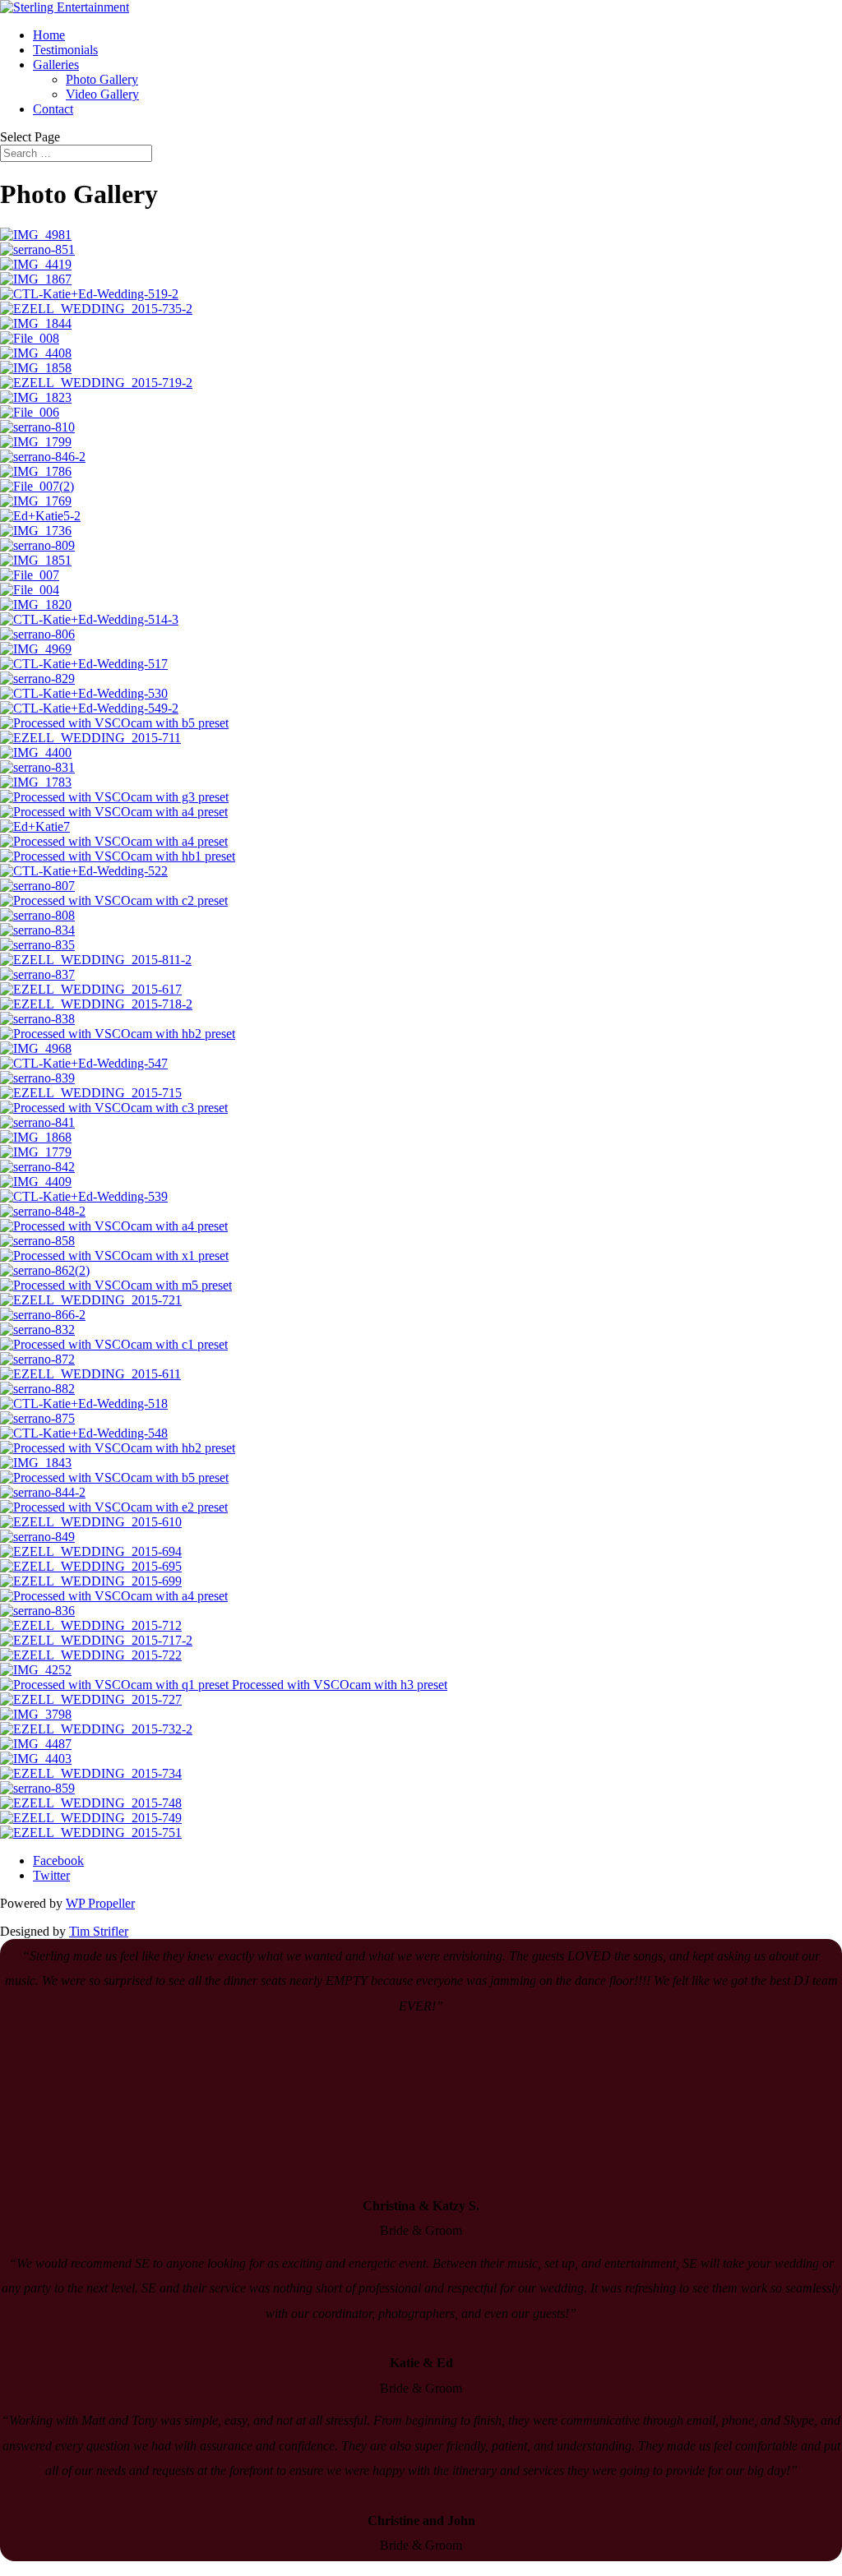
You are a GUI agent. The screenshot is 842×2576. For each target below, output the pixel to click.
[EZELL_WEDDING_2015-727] (91, 1699)
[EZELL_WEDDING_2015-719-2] (96, 383)
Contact (53, 109)
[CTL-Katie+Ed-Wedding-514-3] (89, 619)
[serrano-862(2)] (45, 1270)
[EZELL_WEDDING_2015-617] (91, 989)
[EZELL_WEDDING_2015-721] (91, 1300)
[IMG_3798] (36, 1714)
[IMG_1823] (36, 397)
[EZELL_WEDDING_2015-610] (91, 1522)
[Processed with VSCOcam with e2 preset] (114, 1507)
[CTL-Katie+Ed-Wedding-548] (84, 1433)
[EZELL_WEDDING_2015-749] (91, 1818)
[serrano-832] (37, 1330)
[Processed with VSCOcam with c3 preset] (114, 1108)
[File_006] (30, 412)
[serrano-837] (37, 974)
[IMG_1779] (36, 1152)
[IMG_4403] (36, 1759)
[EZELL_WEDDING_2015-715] (91, 1093)
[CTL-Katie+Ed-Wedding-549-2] (89, 708)
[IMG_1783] (36, 782)
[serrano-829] (37, 679)
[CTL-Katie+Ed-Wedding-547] (84, 1063)
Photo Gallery (102, 79)
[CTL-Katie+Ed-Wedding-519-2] (89, 294)
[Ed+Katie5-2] (40, 516)
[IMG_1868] (36, 1137)
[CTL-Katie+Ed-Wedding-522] (84, 871)
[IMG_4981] (36, 235)
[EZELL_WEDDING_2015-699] (91, 1581)
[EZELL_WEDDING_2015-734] (91, 1773)
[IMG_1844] (36, 323)
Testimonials (65, 50)
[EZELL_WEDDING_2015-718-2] (96, 1004)
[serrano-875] (37, 1418)
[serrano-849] (37, 1537)
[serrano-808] (37, 915)
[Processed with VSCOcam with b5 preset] (114, 723)
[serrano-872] (37, 1359)
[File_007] (30, 575)
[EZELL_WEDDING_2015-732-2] (96, 1729)
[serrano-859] (37, 1788)
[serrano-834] (37, 930)
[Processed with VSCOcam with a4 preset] (114, 812)
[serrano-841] (37, 1122)
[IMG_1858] (36, 368)
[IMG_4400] (36, 752)
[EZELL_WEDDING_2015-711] (90, 738)
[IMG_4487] (36, 1744)
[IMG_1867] (36, 279)
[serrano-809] (37, 545)
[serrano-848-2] (43, 1211)
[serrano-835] (37, 945)
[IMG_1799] (36, 442)
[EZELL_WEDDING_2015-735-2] (96, 309)
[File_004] (30, 590)
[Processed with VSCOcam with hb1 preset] (118, 856)
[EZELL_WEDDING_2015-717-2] (96, 1640)
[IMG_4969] (36, 649)
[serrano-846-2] (43, 457)
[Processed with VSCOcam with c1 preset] (114, 1344)
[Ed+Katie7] (35, 826)
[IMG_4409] (36, 1182)
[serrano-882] (37, 1389)
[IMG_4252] (36, 1670)
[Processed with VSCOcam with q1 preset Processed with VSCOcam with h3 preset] (224, 1685)
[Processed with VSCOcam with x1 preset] (114, 1256)
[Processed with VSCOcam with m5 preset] (116, 1285)
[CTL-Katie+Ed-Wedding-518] (84, 1403)
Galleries (56, 65)
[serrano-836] (37, 1611)
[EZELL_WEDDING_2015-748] (91, 1803)
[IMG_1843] (36, 1463)
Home (49, 35)
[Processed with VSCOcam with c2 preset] (114, 900)
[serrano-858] (37, 1241)
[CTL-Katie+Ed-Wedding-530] (84, 693)
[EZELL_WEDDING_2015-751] (91, 1833)
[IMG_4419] (36, 264)
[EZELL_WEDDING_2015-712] (91, 1625)
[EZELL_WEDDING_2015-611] (90, 1374)
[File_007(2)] (37, 486)
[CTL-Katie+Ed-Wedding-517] (84, 664)
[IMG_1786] (36, 471)
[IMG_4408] (36, 353)
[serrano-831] (37, 767)
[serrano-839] (37, 1078)
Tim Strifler (99, 1931)
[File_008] (30, 338)
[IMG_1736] (36, 531)
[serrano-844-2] (43, 1492)
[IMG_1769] (36, 501)
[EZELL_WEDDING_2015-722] (91, 1655)
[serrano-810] (37, 427)
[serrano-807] (37, 886)
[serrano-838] (37, 1019)
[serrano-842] (37, 1167)
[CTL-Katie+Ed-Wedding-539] (84, 1196)
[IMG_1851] (36, 560)
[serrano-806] (37, 634)
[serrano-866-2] (43, 1315)
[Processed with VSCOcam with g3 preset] (114, 797)
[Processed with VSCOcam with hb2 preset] (118, 1034)
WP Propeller (100, 1903)
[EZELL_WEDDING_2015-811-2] (96, 960)
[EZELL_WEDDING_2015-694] (91, 1551)
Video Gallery (102, 94)
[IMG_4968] (36, 1048)
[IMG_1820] (36, 605)
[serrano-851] (37, 249)
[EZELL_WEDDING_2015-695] (91, 1566)
